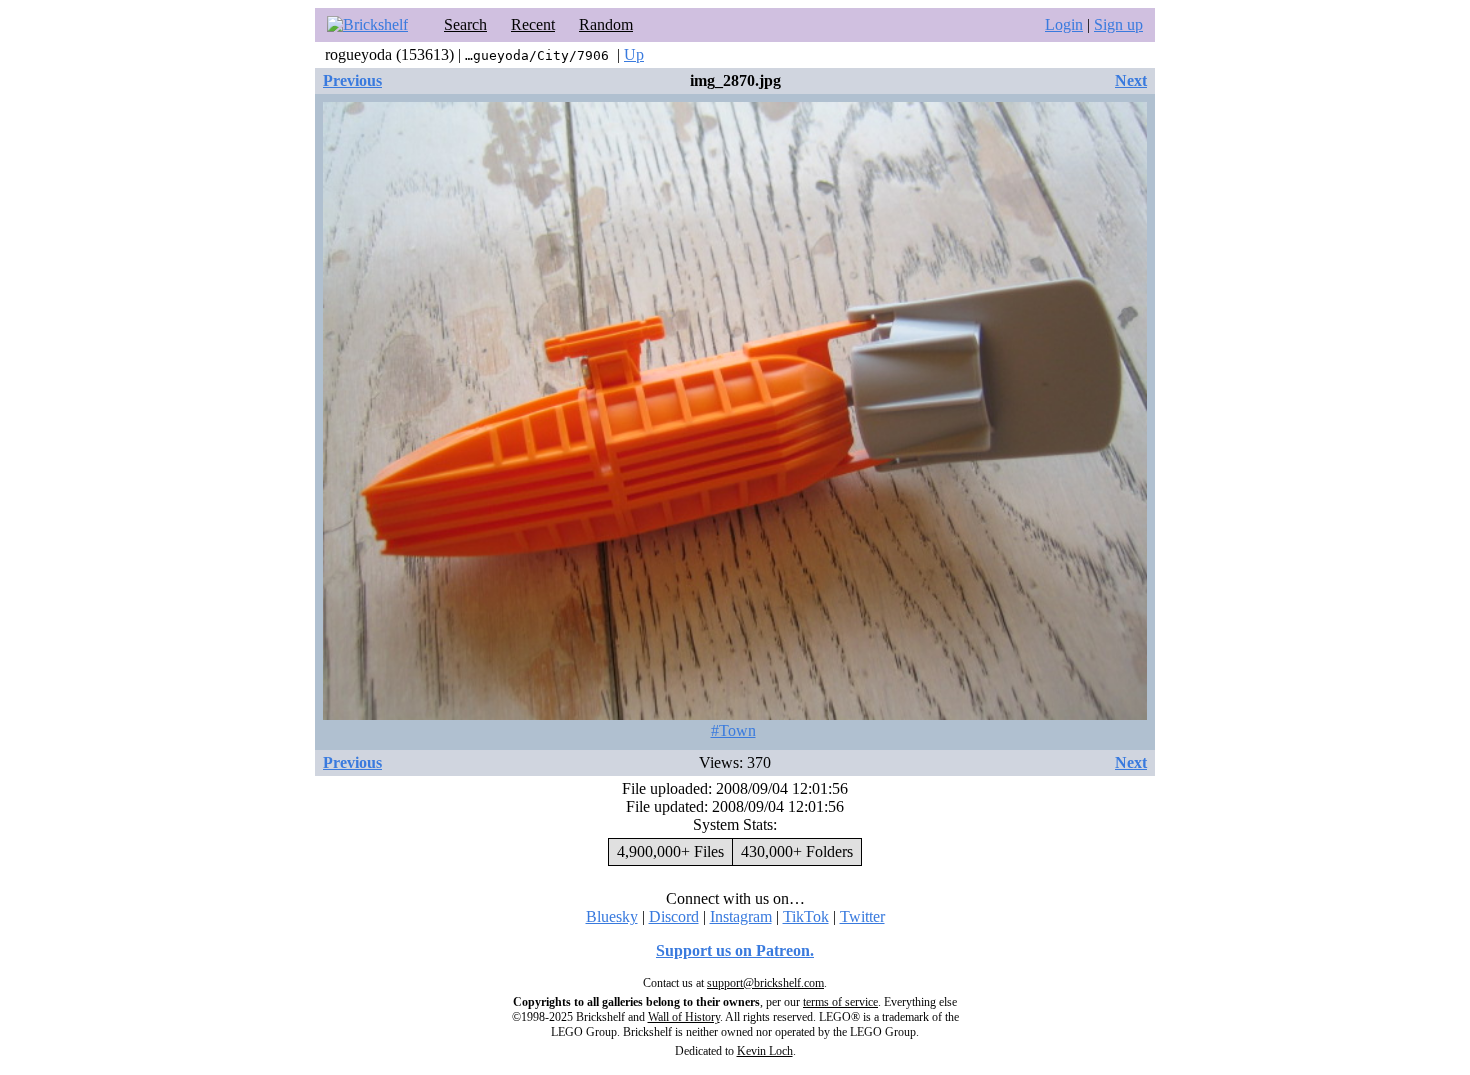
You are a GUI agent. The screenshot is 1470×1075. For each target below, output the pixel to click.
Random (606, 24)
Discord (674, 916)
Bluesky (612, 916)
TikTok (806, 916)
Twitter (862, 916)
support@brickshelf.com (765, 983)
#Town (733, 730)
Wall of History (684, 1017)
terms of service (840, 1002)
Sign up (1118, 24)
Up (634, 54)
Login (1064, 24)
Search (465, 24)
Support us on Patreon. (735, 950)
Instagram (741, 916)
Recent (533, 24)
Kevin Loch (765, 1051)
